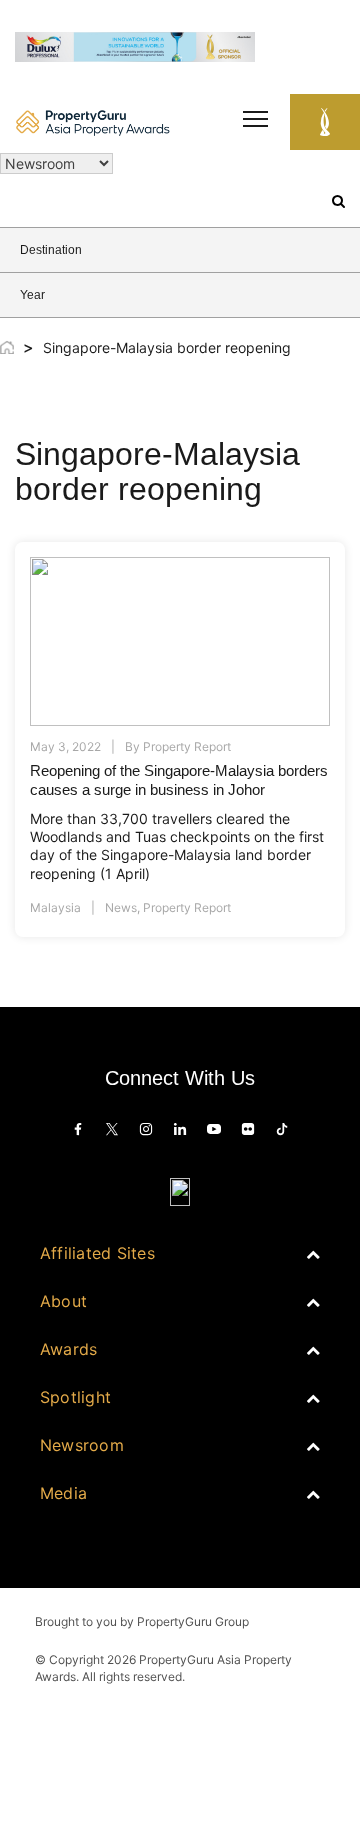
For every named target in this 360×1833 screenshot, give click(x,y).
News (121, 907)
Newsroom (82, 1445)
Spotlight (75, 1397)
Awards (68, 1349)
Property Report (187, 907)
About (63, 1301)
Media (63, 1493)
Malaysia (55, 907)
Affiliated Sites (97, 1253)
